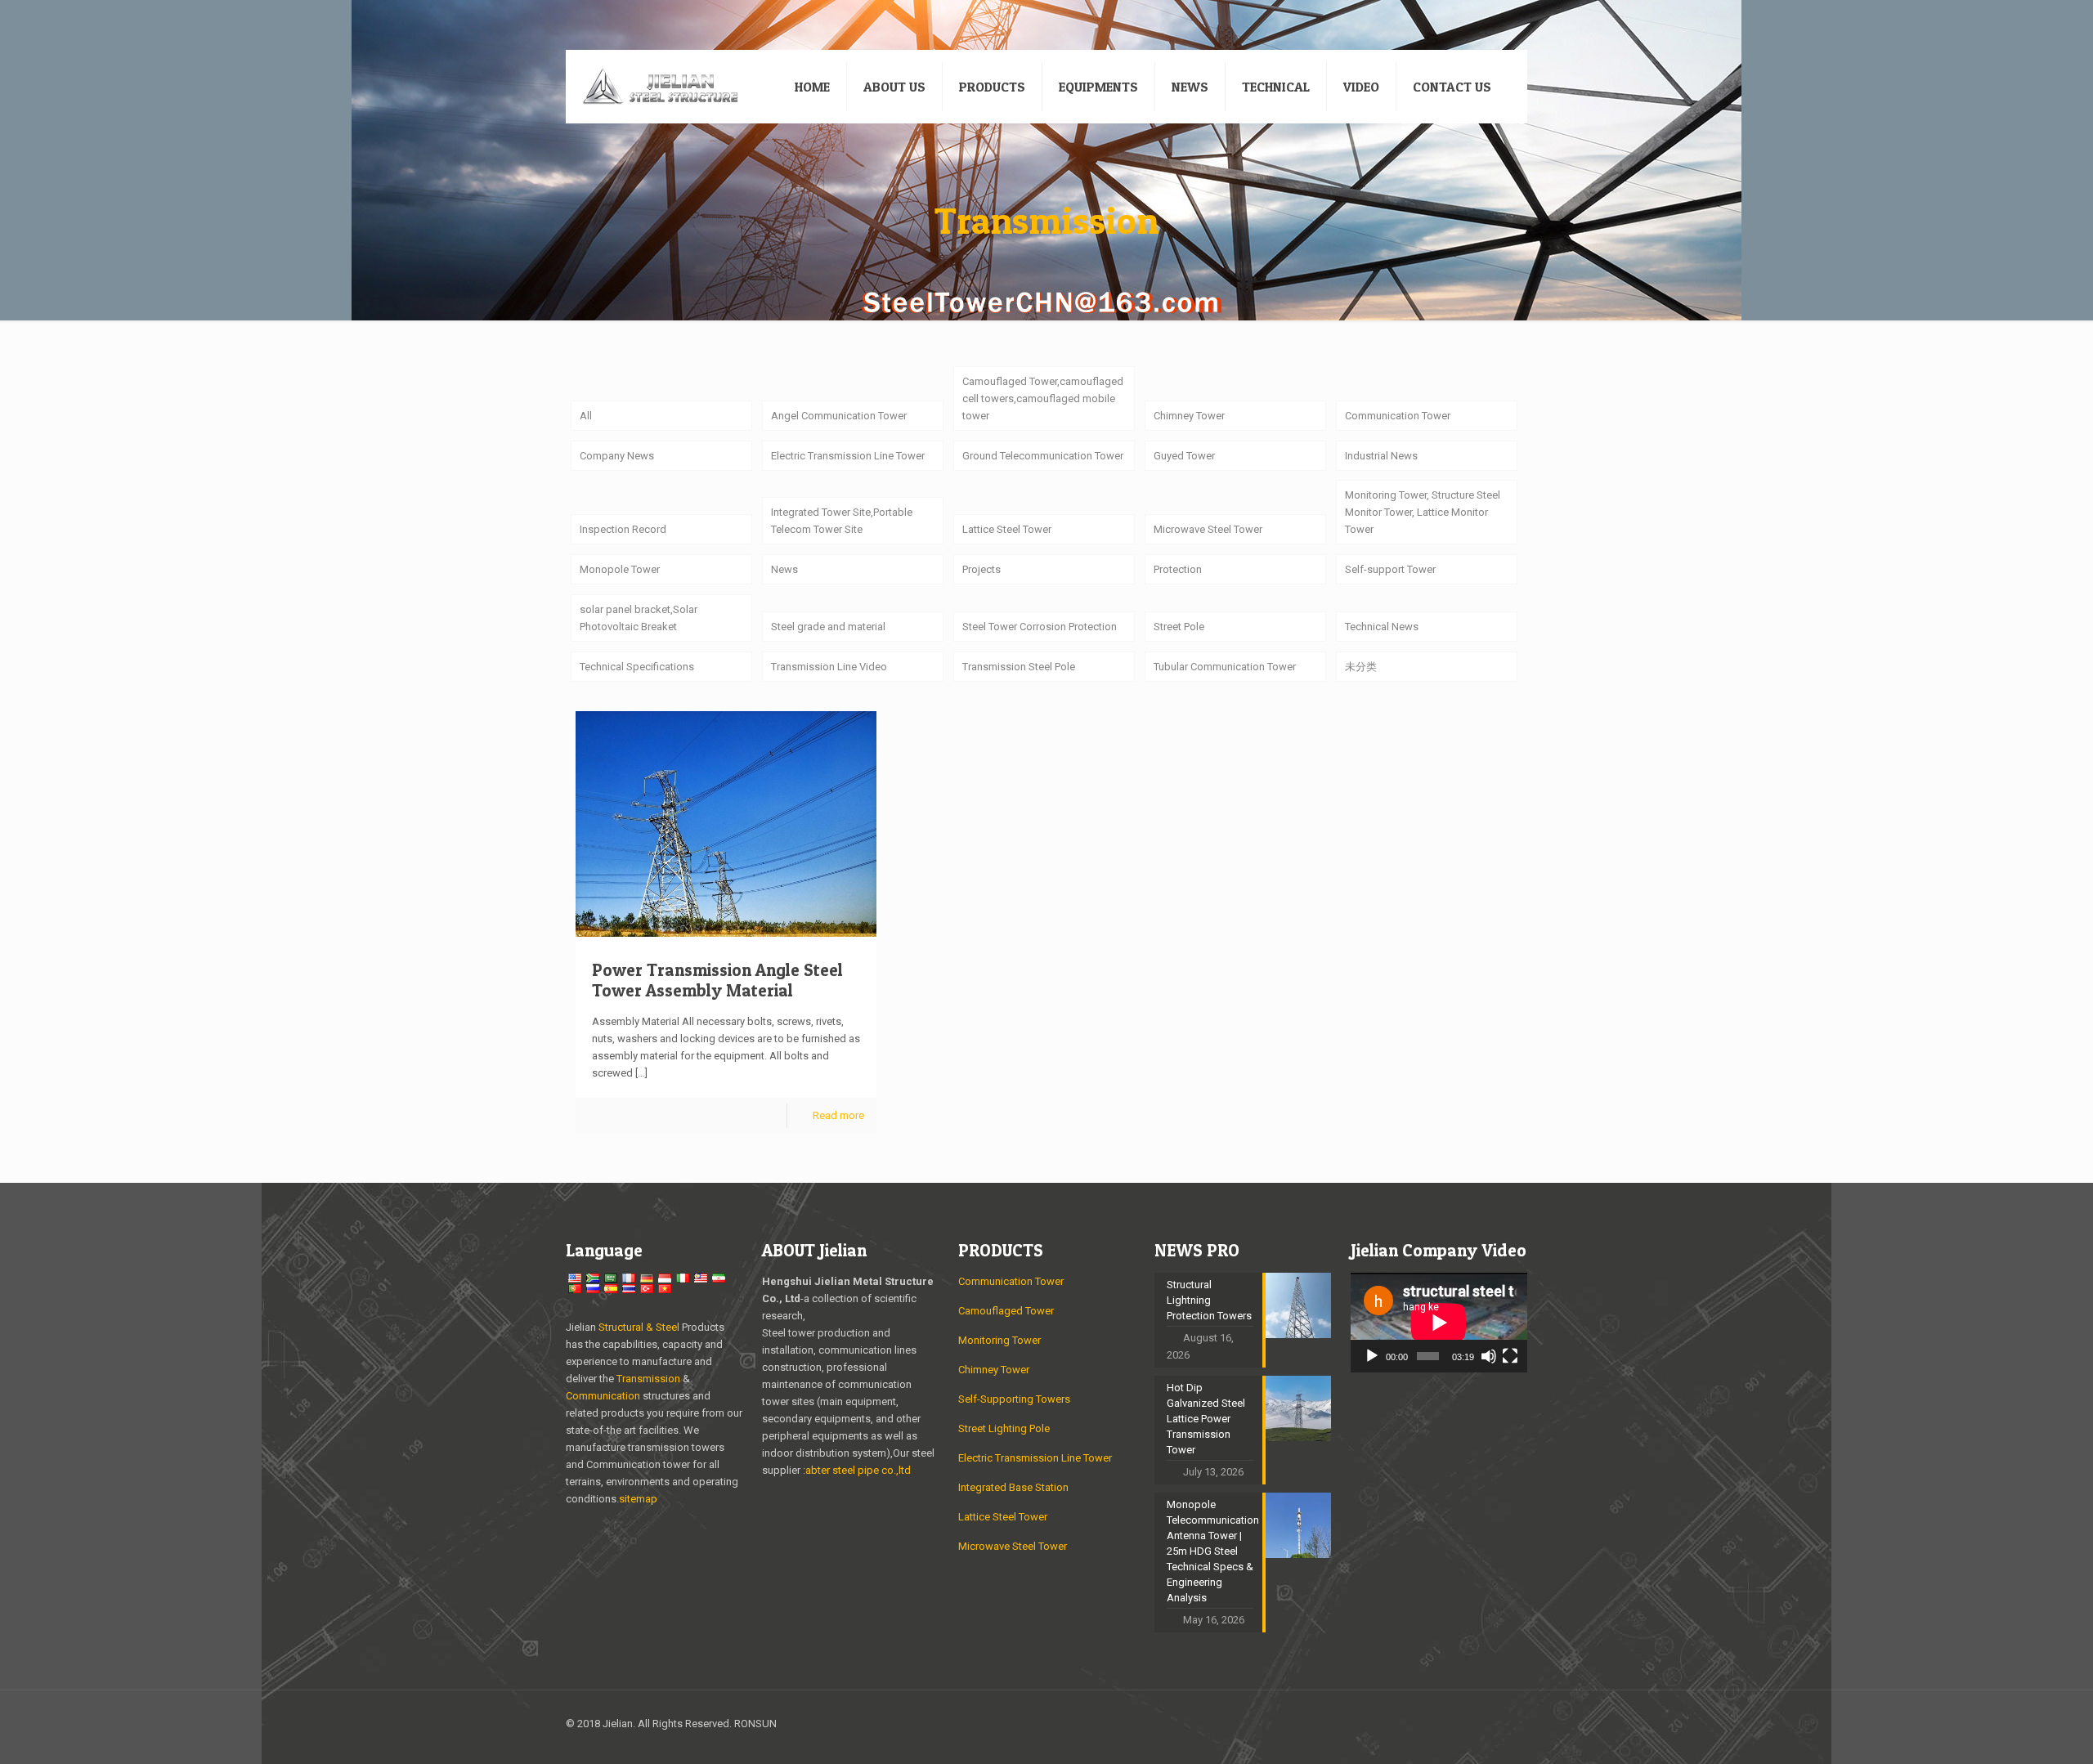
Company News (617, 456)
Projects (982, 569)
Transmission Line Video (829, 667)
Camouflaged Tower (1006, 1311)
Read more (838, 1115)
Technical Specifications (637, 667)
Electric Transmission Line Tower (848, 456)
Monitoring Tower (999, 1340)
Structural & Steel (639, 1327)
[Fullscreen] (1510, 1356)
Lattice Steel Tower (1007, 529)
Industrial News (1381, 456)
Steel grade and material (828, 627)
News (784, 569)
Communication (603, 1396)
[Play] (1372, 1356)
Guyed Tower (1184, 456)
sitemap (638, 1499)
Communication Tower (1398, 416)
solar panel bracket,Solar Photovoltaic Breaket (639, 618)
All (586, 416)
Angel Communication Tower (839, 416)
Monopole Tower (620, 569)
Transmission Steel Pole (1019, 667)
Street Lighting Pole (1004, 1428)
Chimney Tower (1189, 416)
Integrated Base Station (1013, 1487)
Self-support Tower (1390, 569)
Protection (1178, 569)
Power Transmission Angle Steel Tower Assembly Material (717, 980)
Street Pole (1179, 627)
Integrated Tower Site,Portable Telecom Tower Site (842, 521)
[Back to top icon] (1510, 1725)
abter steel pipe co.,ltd (858, 1470)
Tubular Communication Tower (1225, 667)
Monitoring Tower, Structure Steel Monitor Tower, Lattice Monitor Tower (1423, 512)
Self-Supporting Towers (1014, 1399)
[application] (1439, 1323)
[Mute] (1489, 1356)
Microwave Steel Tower (1208, 529)
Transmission (650, 1379)
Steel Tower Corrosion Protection (1040, 627)
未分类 (1361, 667)
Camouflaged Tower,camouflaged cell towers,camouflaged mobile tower (1043, 398)
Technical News (1382, 627)
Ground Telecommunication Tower (1043, 456)
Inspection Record (623, 529)
